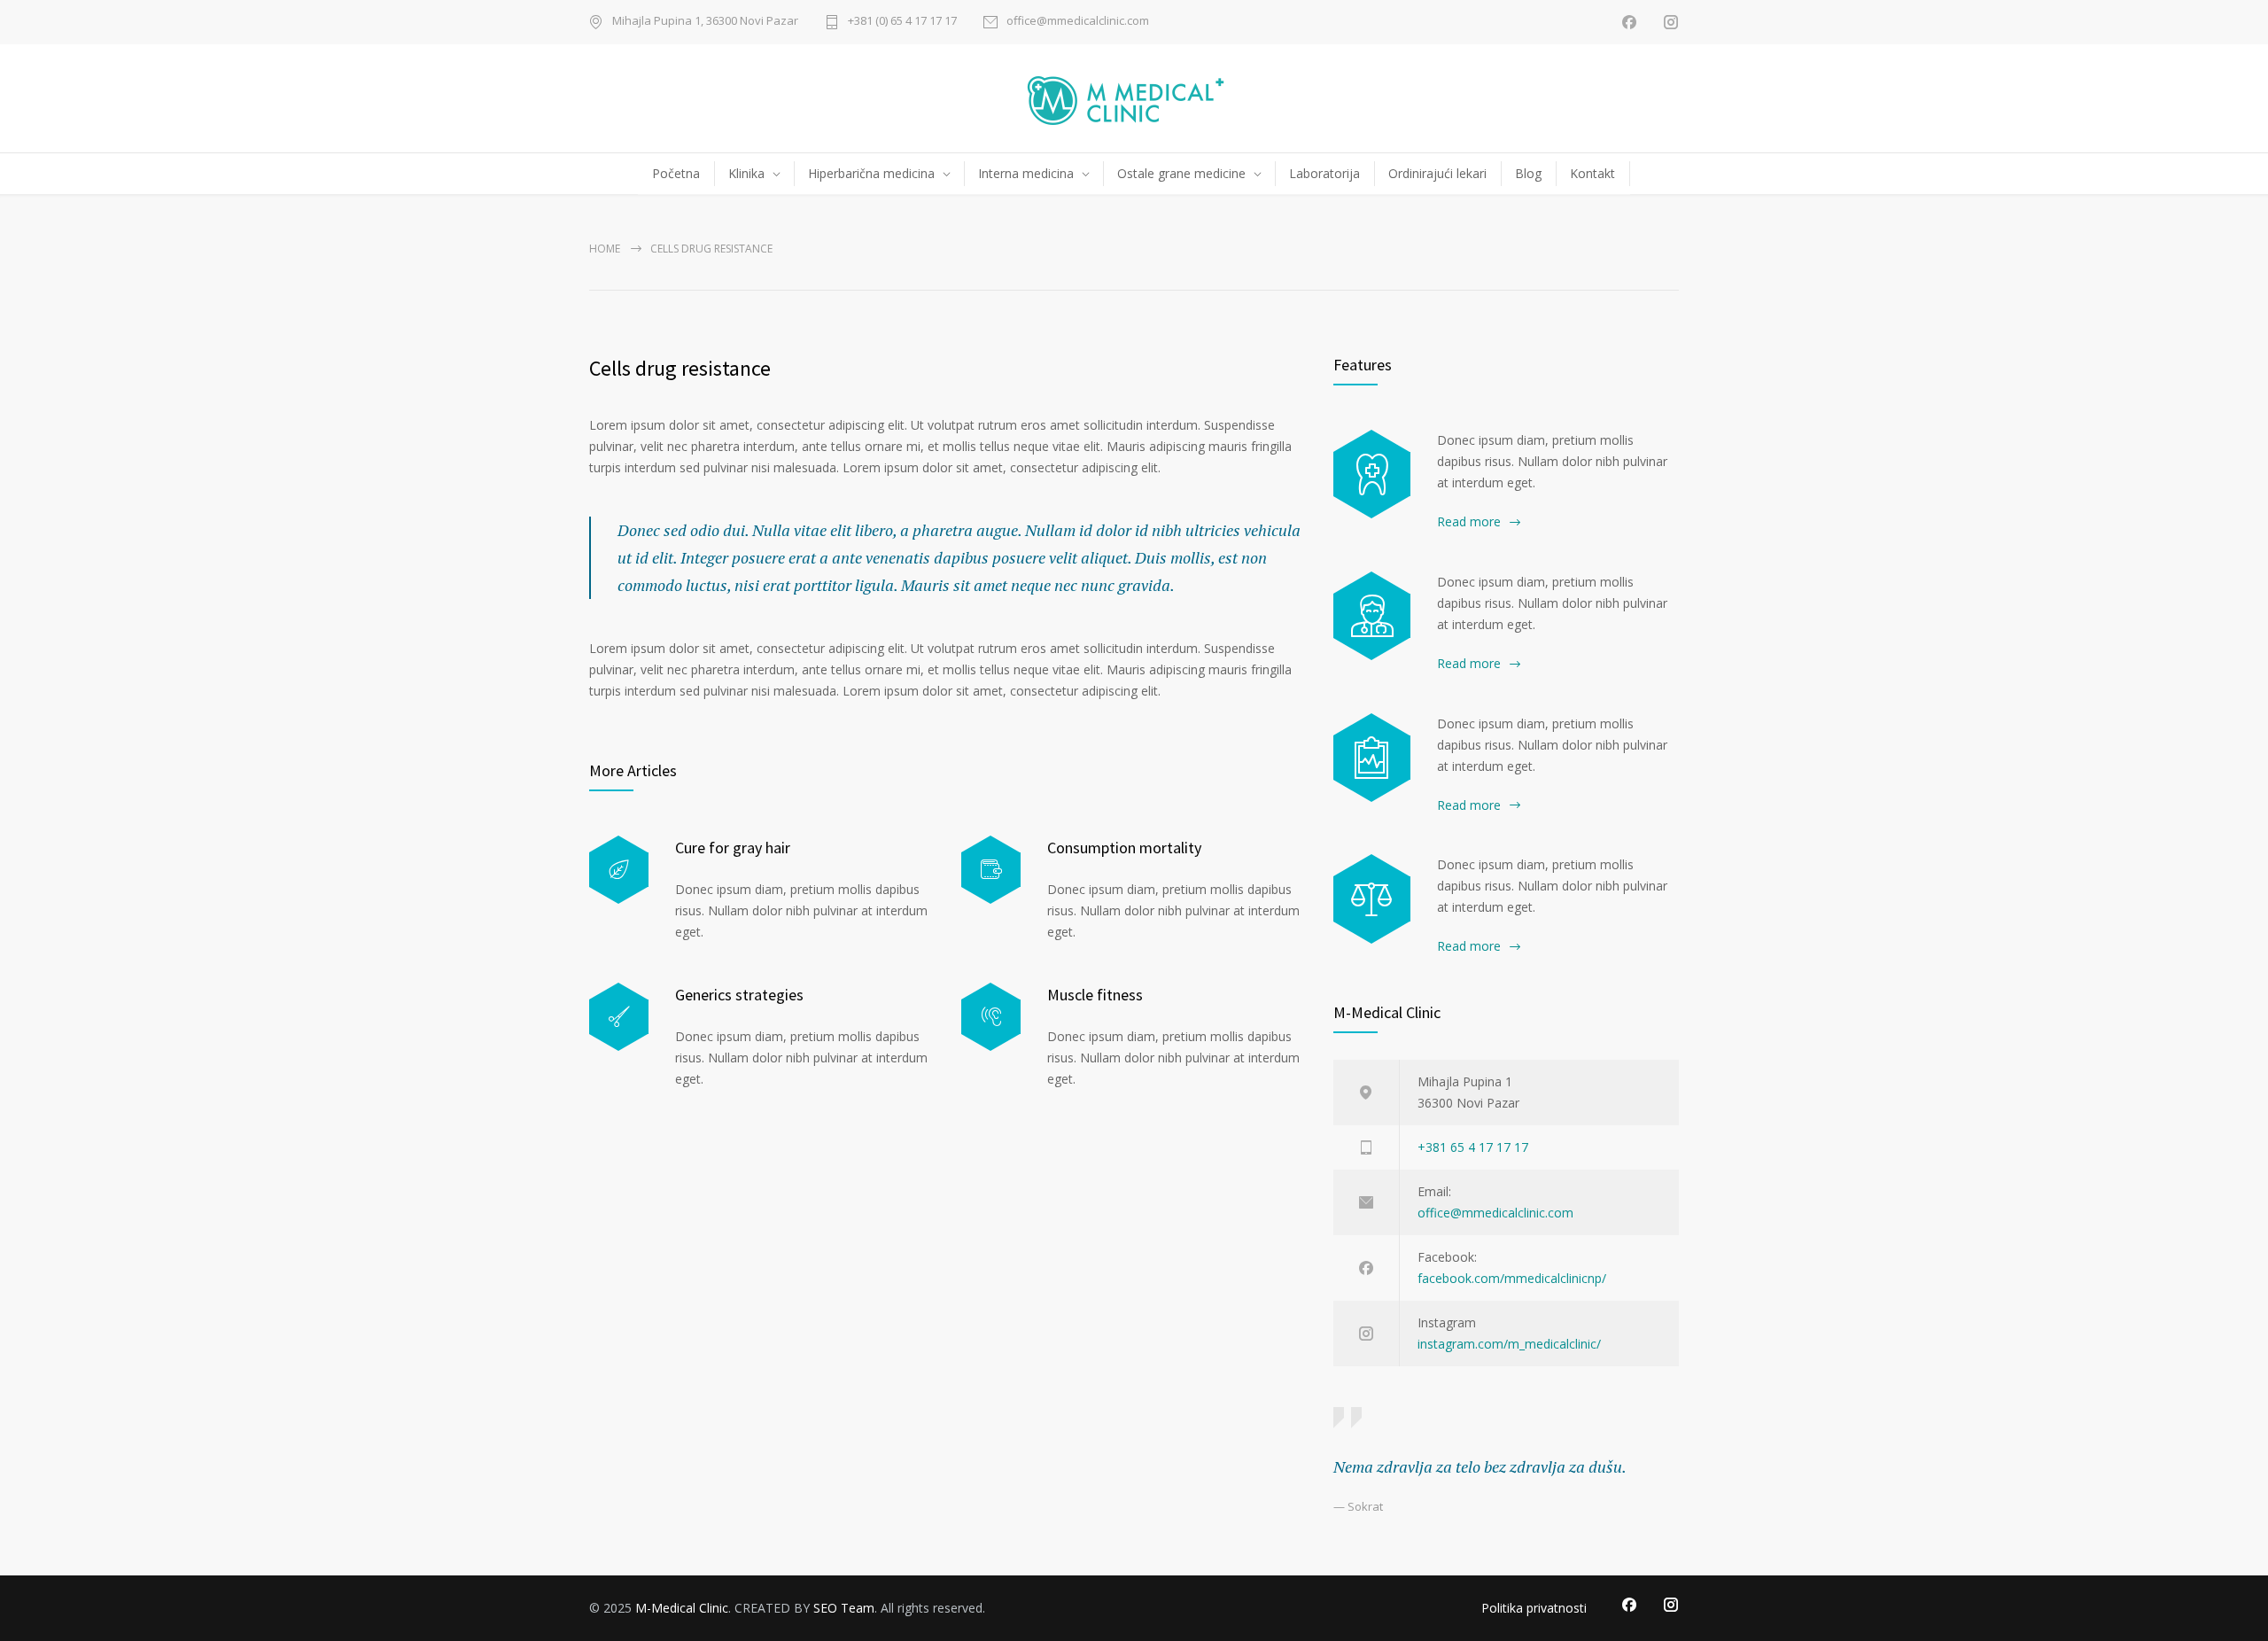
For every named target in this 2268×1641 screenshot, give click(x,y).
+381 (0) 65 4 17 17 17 (902, 22)
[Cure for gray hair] (619, 870)
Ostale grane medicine (1181, 173)
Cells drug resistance (680, 368)
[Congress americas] (1372, 758)
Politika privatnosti (1534, 1608)
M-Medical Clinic (682, 1608)
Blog (1528, 173)
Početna (676, 173)
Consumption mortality (1124, 848)
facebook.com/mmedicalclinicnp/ (1512, 1278)
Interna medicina (1026, 173)
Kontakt (1592, 173)
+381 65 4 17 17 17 (1473, 1147)
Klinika (746, 173)
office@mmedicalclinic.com (1078, 22)
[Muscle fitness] (991, 1017)
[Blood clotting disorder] (1372, 474)
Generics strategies (739, 995)
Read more (1469, 521)
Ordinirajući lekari (1437, 173)
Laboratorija (1324, 173)
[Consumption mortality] (991, 870)
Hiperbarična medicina (871, 173)
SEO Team (844, 1608)
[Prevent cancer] (1372, 898)
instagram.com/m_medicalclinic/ (1509, 1344)
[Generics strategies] (619, 1017)
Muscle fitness (1095, 995)
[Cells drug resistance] (1372, 616)
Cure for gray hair (733, 848)
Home (605, 249)
